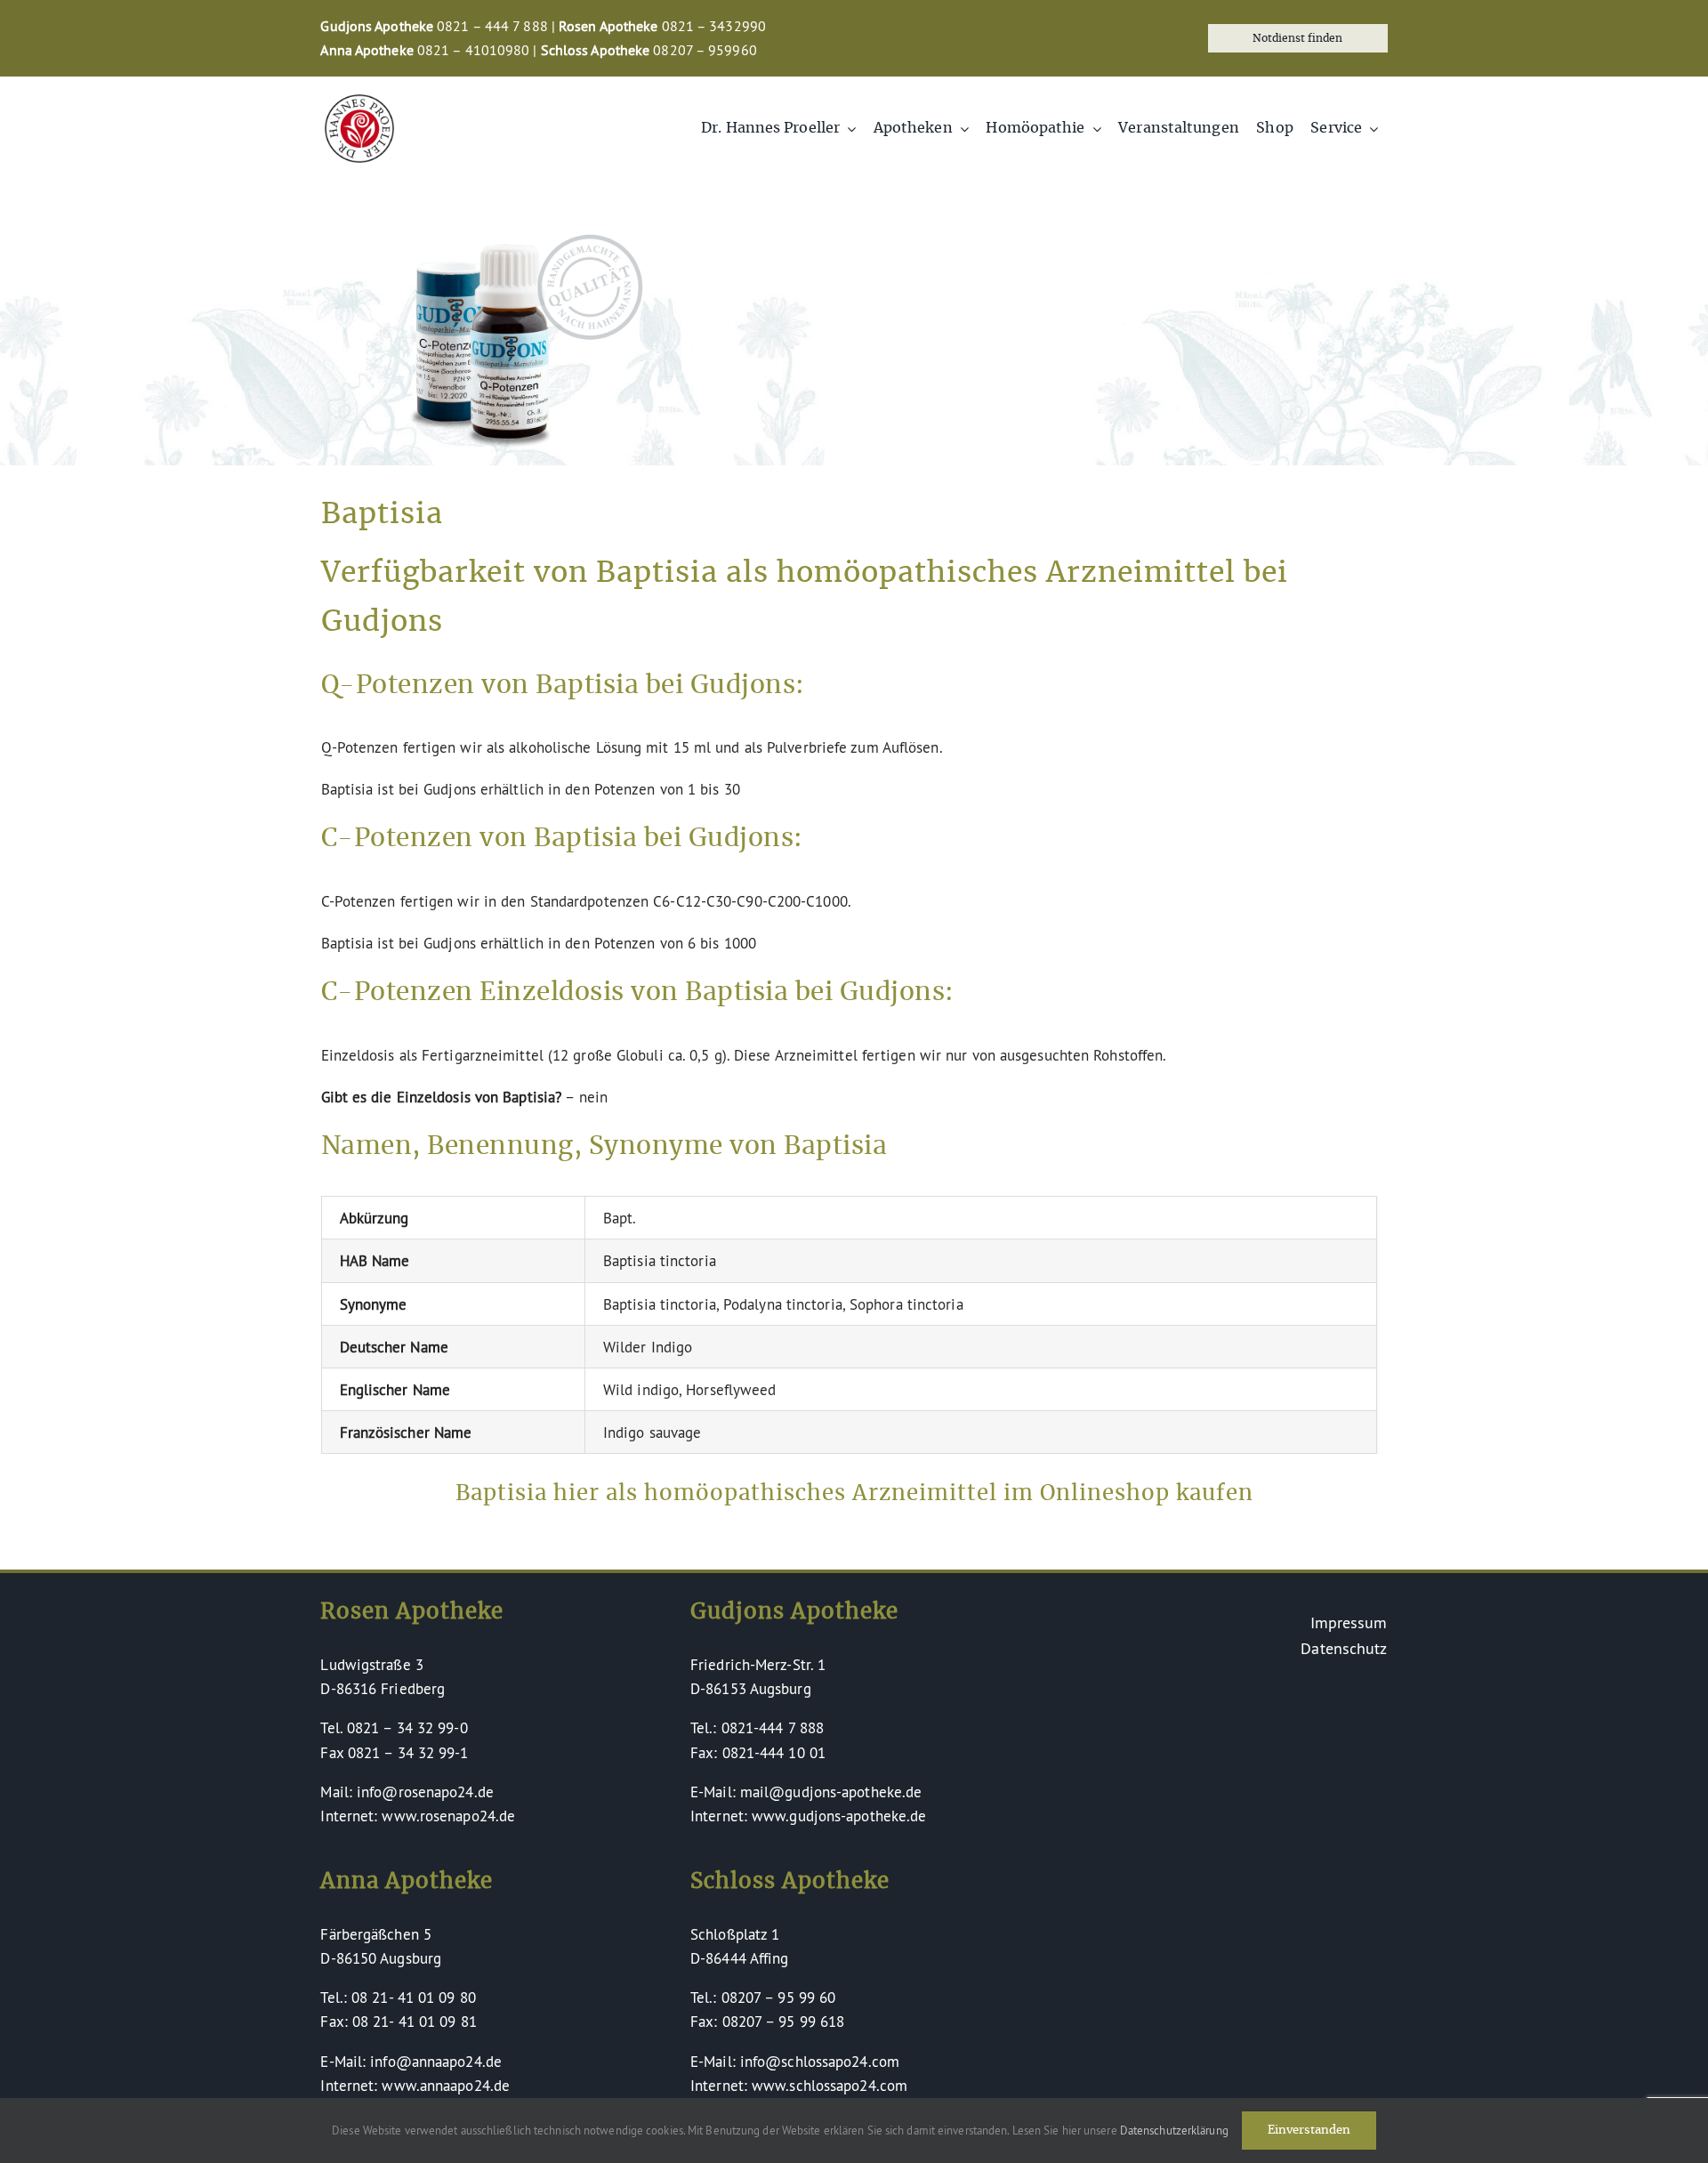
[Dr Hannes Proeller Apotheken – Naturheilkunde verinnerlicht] (359, 102)
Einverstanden (1309, 2131)
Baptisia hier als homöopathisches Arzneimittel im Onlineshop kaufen (854, 1494)
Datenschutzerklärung (1174, 2130)
